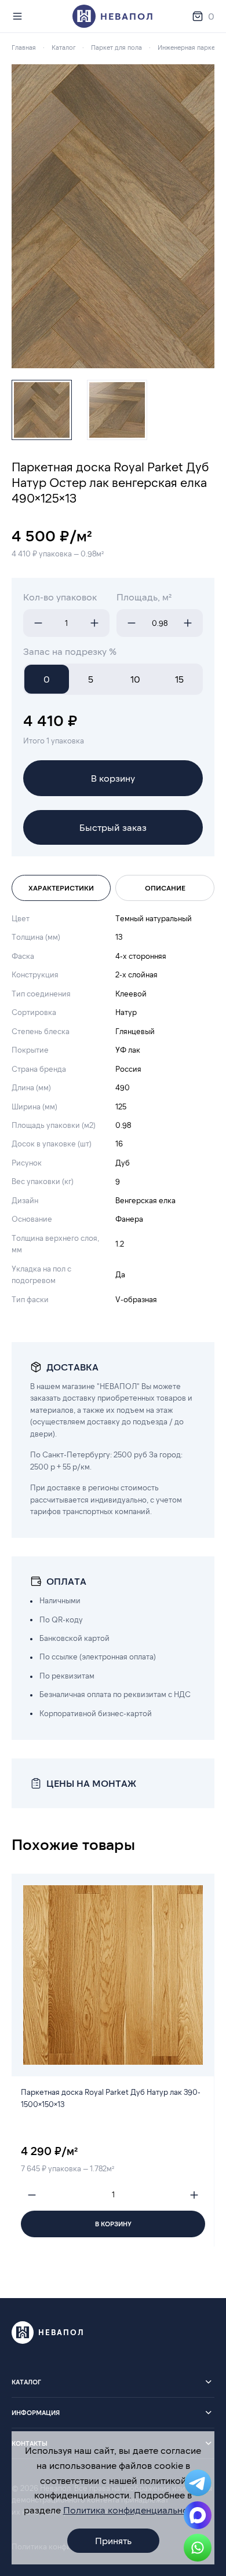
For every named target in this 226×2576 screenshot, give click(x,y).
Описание (165, 888)
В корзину (113, 778)
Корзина (211, 16)
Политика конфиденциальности (133, 2510)
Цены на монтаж (91, 1783)
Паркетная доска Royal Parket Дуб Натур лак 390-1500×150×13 (111, 2098)
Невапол (127, 16)
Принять (113, 2540)
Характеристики (61, 888)
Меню (20, 16)
